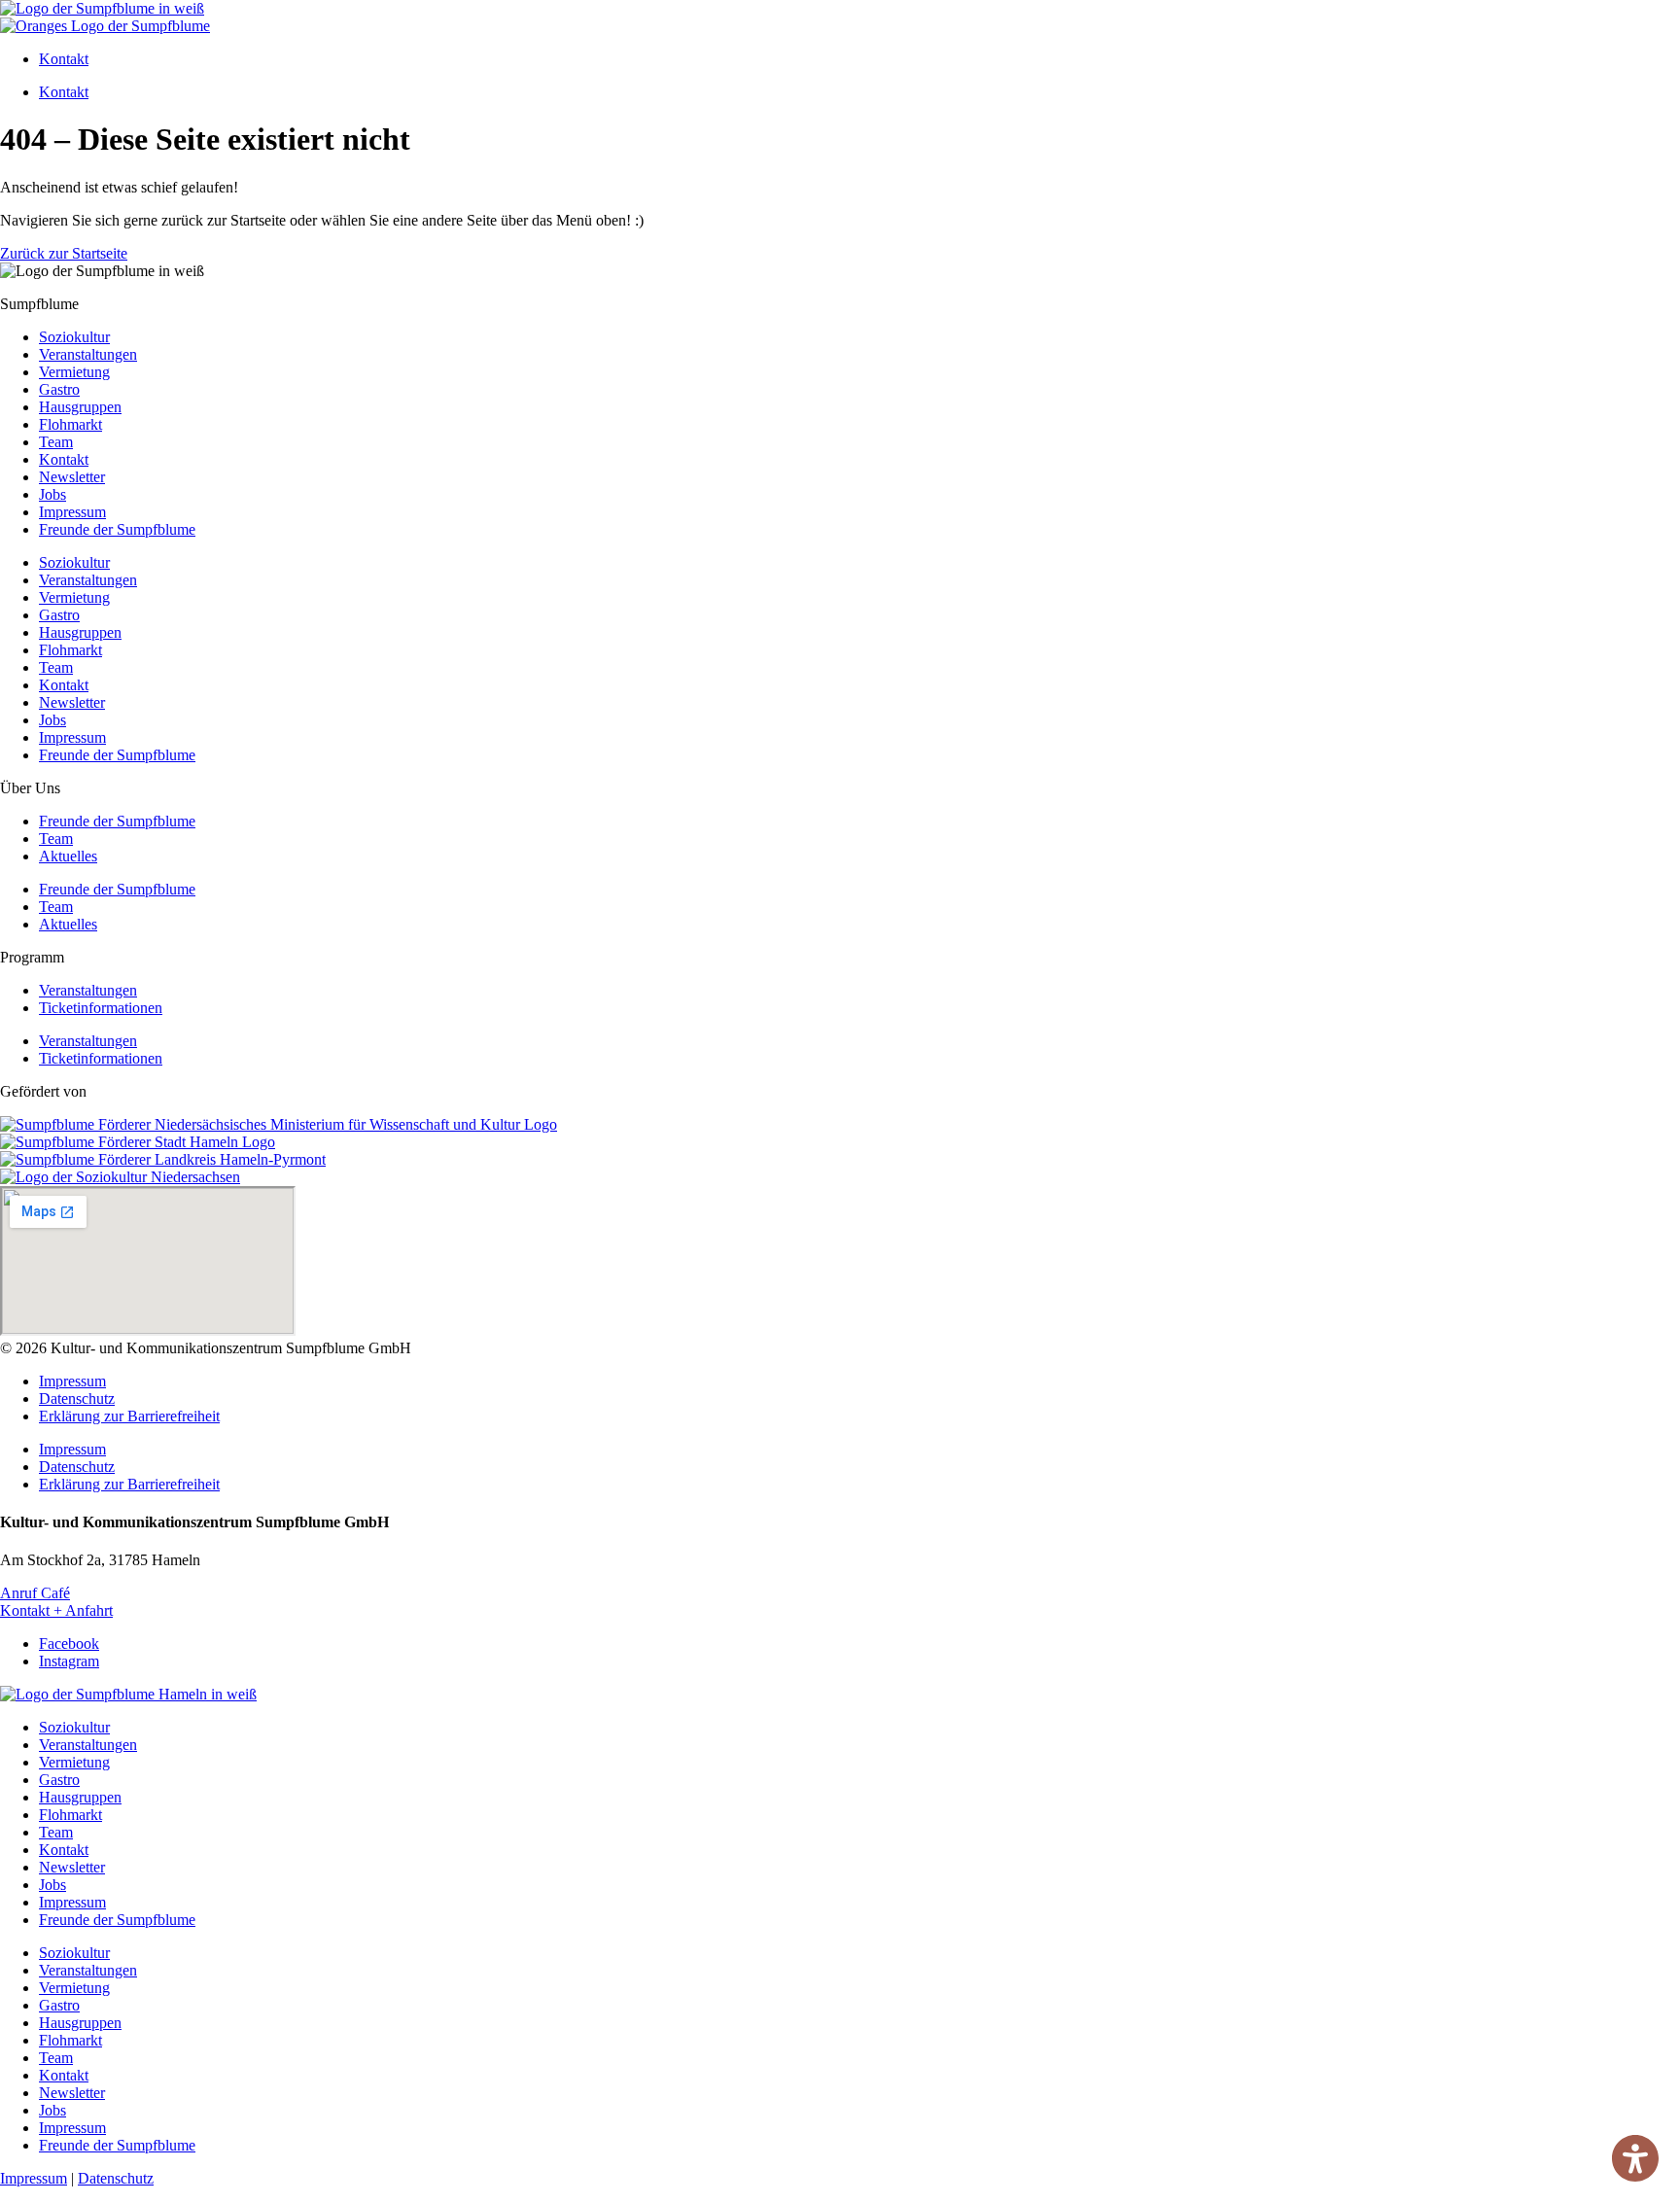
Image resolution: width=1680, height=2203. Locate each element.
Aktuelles (68, 856)
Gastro (59, 389)
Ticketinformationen (101, 1008)
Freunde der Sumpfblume (117, 529)
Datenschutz (77, 1399)
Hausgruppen (80, 407)
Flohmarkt (70, 424)
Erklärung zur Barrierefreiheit (129, 1416)
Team (56, 442)
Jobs (52, 494)
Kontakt (64, 59)
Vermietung (74, 372)
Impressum (72, 512)
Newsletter (72, 477)
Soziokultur (74, 337)
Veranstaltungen (88, 354)
